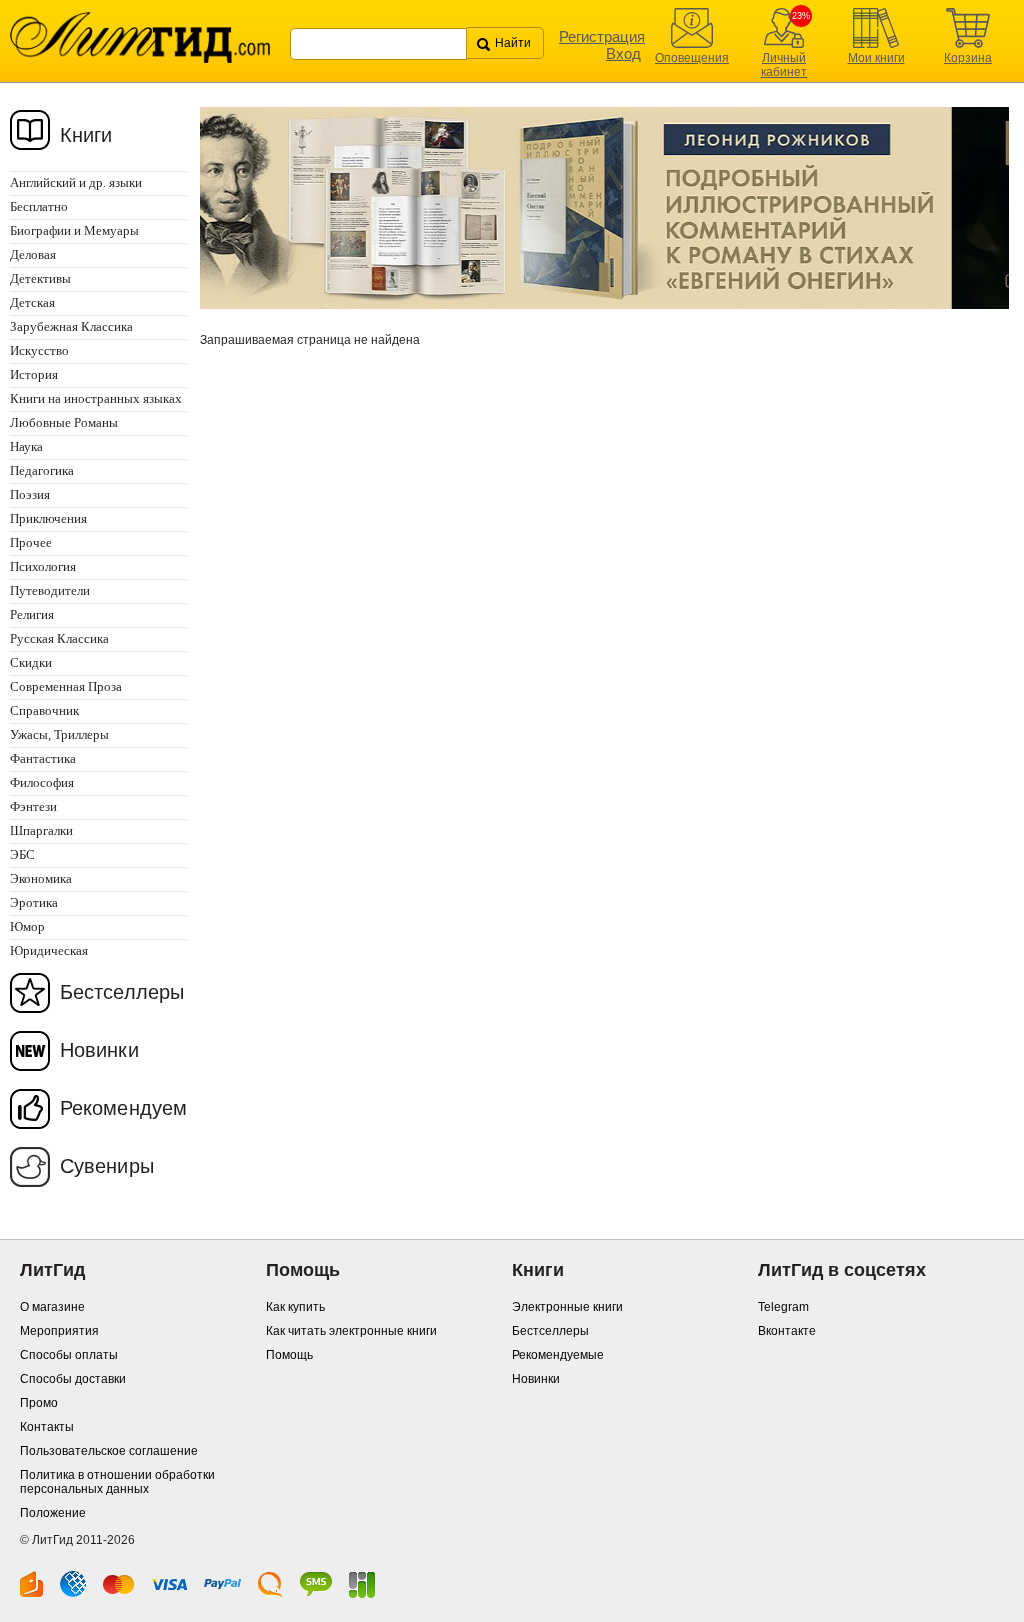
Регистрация (602, 36)
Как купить (295, 1307)
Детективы (40, 278)
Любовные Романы (64, 422)
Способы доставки (73, 1379)
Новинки (99, 1050)
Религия (32, 614)
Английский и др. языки (76, 182)
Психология (43, 566)
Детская (32, 302)
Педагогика (42, 470)
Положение (53, 1513)
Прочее (31, 542)
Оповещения (692, 58)
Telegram (783, 1307)
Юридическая (49, 950)
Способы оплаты (69, 1355)
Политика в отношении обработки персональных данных (117, 1482)
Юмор (27, 926)
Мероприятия (59, 1331)
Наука (26, 446)
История (34, 374)
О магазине (52, 1307)
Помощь (289, 1355)
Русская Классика (59, 638)
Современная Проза (66, 686)
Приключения (48, 518)
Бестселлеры (122, 992)
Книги (86, 135)
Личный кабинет (784, 65)
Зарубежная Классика (71, 326)
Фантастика (43, 758)
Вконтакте (787, 1331)
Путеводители (50, 590)
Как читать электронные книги (351, 1331)
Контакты (47, 1427)
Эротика (34, 902)
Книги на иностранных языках (96, 398)
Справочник (44, 710)
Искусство (39, 350)
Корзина (968, 58)
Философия (42, 782)
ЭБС (22, 854)
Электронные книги (567, 1307)
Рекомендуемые (558, 1355)
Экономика (41, 878)
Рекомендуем (123, 1108)
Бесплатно (39, 206)
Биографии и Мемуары (74, 230)
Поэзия (30, 494)
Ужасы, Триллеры (59, 734)
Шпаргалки (41, 830)
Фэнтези (33, 806)
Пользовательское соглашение (109, 1451)
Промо (39, 1403)
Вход (623, 53)
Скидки (31, 662)
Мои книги (876, 58)
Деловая (33, 254)
